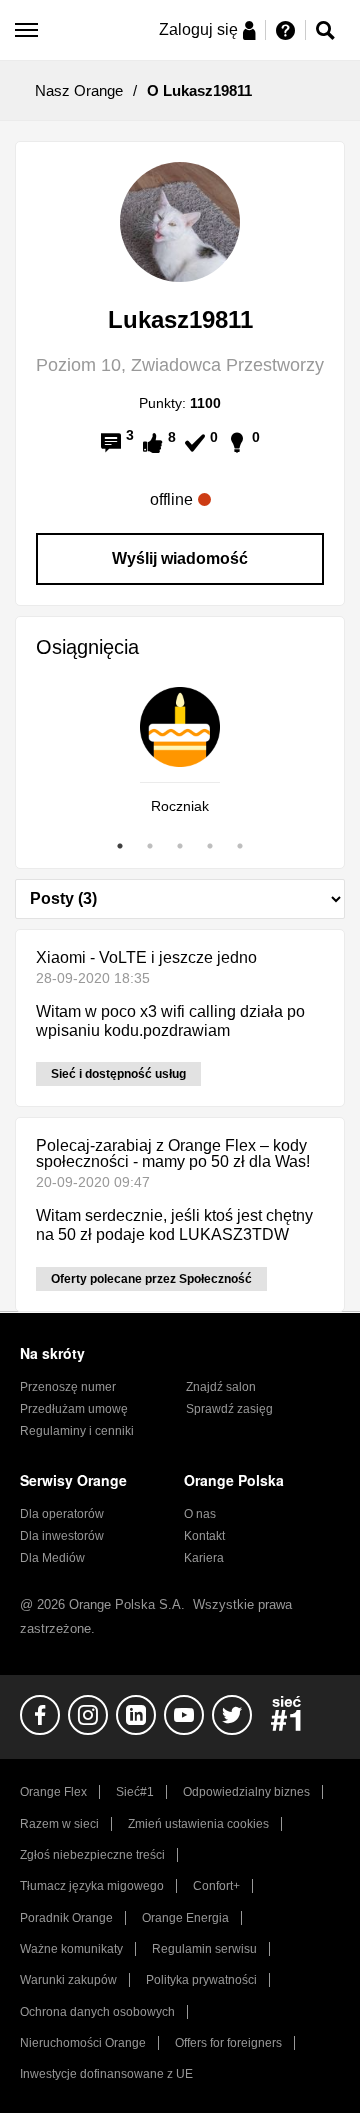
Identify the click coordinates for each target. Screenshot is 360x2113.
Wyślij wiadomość (180, 558)
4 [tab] (210, 846)
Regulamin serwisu (204, 1949)
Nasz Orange (79, 90)
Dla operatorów (62, 1514)
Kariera (204, 1558)
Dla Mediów (52, 1558)
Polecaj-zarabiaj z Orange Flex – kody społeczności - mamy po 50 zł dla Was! (173, 1153)
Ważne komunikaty (71, 1949)
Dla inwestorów (62, 1536)
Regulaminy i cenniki (77, 1431)
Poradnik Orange (66, 1918)
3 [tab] (180, 846)
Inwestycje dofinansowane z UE (106, 2074)
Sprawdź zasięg (229, 1409)
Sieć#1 (135, 1792)
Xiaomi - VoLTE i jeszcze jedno (146, 957)
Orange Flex (53, 1792)
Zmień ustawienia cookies (198, 1824)
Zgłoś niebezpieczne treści (92, 1855)
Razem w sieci (59, 1824)
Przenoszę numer (68, 1387)
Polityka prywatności (201, 1980)
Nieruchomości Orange (83, 2043)
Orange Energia (185, 1918)
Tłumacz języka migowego (92, 1886)
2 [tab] (150, 846)
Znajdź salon (221, 1387)
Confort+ (216, 1886)
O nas (200, 1514)
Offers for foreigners (228, 2043)
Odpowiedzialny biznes (246, 1792)
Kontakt (204, 1536)
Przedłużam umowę (74, 1409)
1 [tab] (120, 846)
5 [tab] (240, 846)
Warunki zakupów (68, 1980)
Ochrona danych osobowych (97, 2012)
